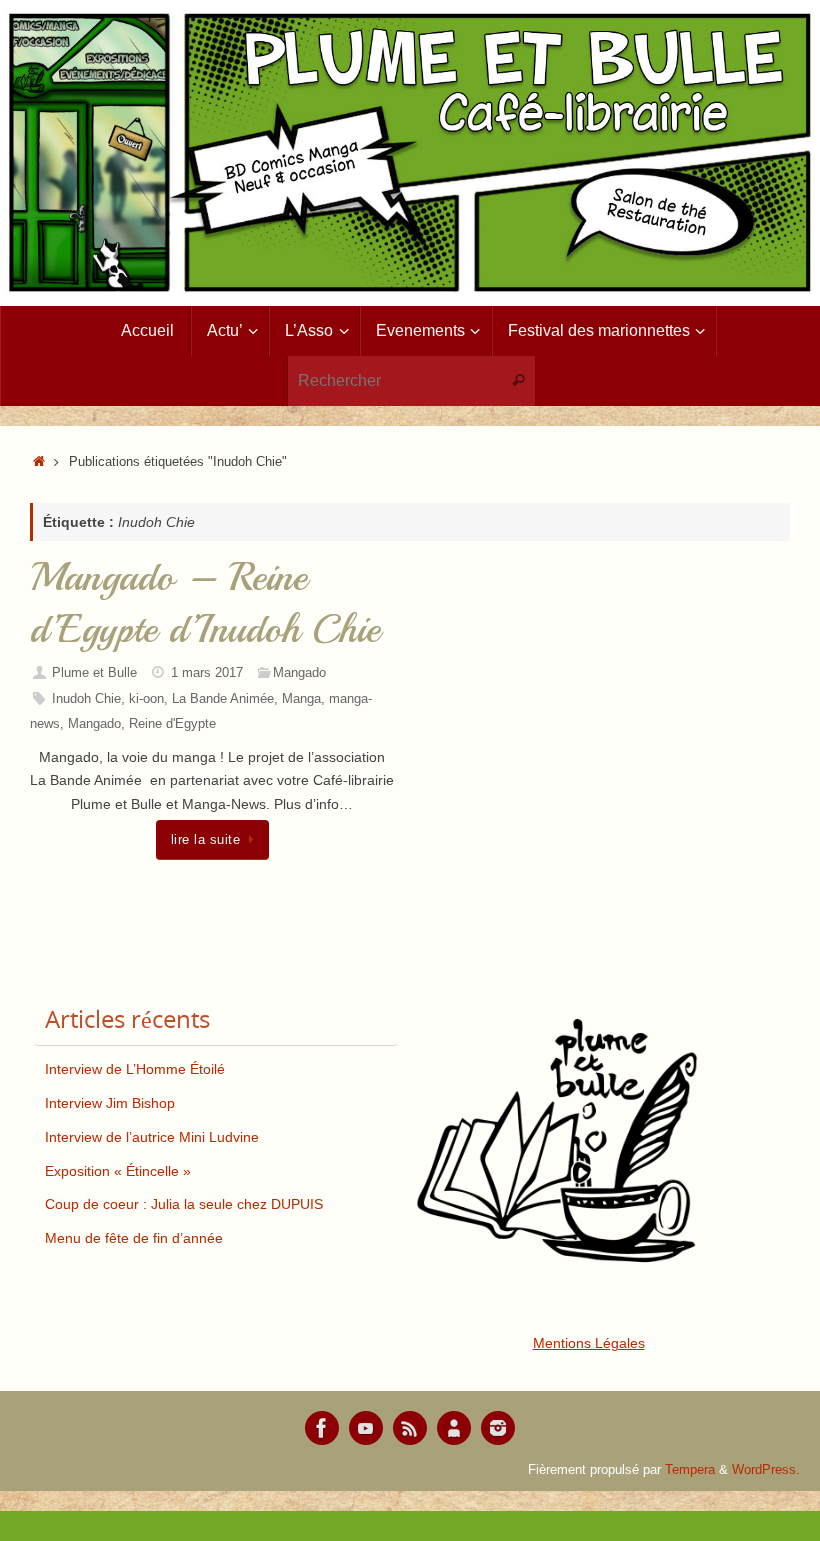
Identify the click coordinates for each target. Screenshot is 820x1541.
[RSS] (410, 1428)
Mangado (299, 673)
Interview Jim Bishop (110, 1103)
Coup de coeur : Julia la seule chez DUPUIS (184, 1204)
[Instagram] (498, 1428)
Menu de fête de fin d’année (134, 1238)
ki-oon (146, 699)
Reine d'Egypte (172, 724)
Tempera (690, 1470)
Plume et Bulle (94, 673)
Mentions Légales (589, 1343)
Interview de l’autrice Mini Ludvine (152, 1137)
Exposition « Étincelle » (118, 1171)
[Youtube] (366, 1428)
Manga (301, 699)
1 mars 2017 (207, 673)
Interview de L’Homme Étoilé (135, 1069)
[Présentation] (454, 1428)
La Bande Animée (223, 699)
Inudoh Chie (86, 699)
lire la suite (206, 840)
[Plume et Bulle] (322, 1428)
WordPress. (766, 1470)
